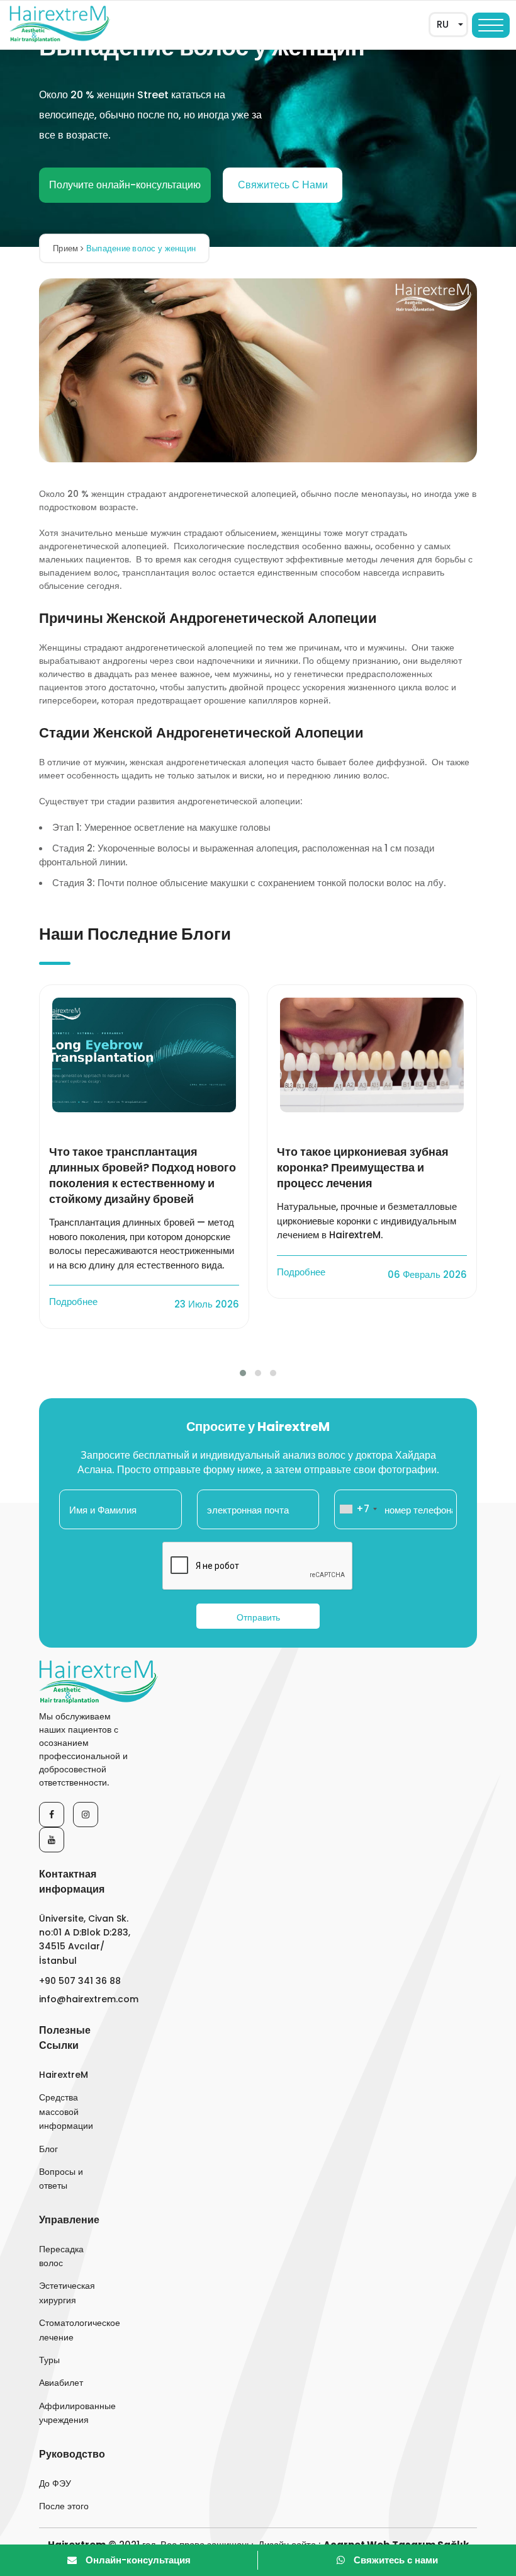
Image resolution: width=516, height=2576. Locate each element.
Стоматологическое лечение (69, 2330)
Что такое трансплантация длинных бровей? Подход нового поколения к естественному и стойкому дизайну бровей (143, 1176)
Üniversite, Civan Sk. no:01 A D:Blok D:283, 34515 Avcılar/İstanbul (85, 1940)
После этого (64, 2506)
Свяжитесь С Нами (283, 185)
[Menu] (491, 25)
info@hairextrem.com (88, 1999)
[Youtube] (52, 1840)
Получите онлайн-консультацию (125, 185)
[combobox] (358, 1509)
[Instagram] (86, 1815)
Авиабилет (61, 2383)
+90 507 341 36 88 (80, 1981)
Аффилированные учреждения (69, 2413)
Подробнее (75, 1302)
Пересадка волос (61, 2256)
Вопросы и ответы (61, 2179)
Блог (48, 2149)
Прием (67, 248)
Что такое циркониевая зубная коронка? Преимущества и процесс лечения (363, 1167)
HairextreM (64, 2075)
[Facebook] (52, 1815)
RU (443, 24)
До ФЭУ (55, 2483)
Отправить (258, 1617)
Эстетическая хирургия (67, 2293)
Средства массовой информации (66, 2112)
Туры (49, 2360)
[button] (243, 1373)
